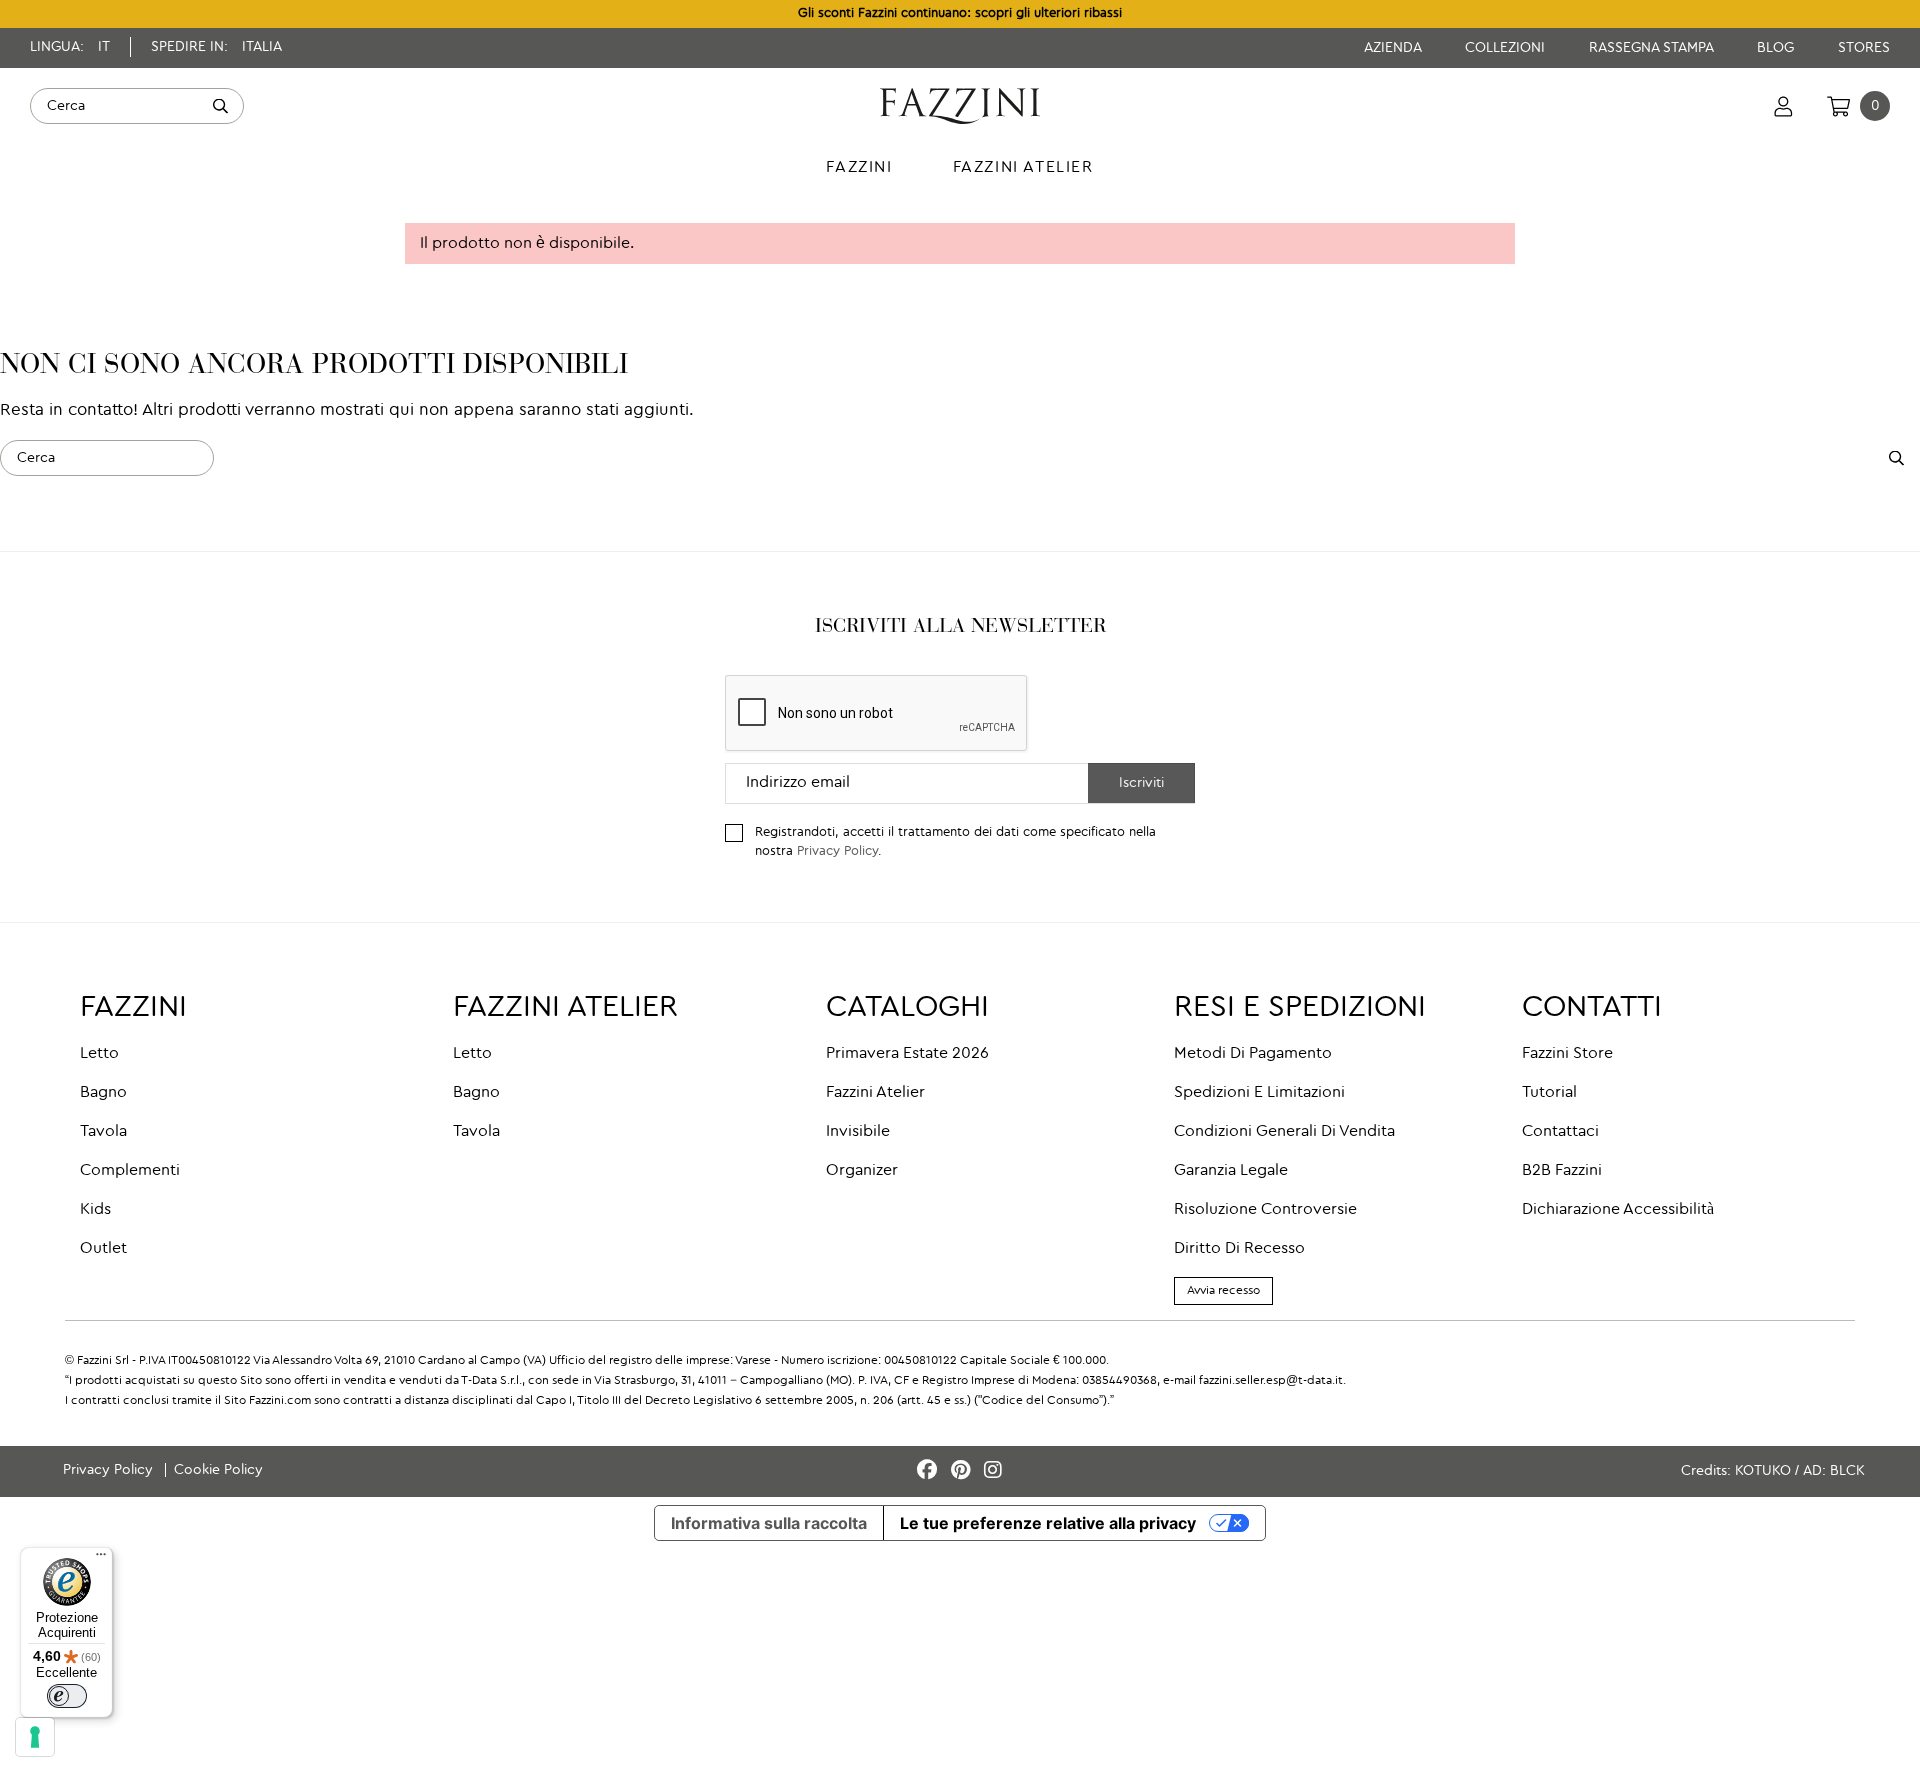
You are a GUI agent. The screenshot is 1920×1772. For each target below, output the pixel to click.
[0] (1838, 106)
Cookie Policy (218, 1470)
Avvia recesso (1223, 1291)
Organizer (862, 1171)
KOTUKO (1763, 1471)
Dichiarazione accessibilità (1618, 1210)
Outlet (103, 1249)
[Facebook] (930, 1471)
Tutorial (1549, 1093)
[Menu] (101, 1559)
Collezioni (1507, 48)
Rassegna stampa (1653, 48)
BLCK (1847, 1471)
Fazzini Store (1567, 1054)
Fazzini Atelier (875, 1093)
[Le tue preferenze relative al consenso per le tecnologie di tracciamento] (35, 1737)
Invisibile (858, 1132)
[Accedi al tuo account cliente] (1783, 106)
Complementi (130, 1171)
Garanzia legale (1231, 1171)
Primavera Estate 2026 (907, 1054)
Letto (99, 1054)
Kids (95, 1210)
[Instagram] (993, 1471)
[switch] (67, 1696)
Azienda (1394, 48)
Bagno (103, 1093)
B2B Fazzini (1562, 1171)
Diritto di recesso (1239, 1249)
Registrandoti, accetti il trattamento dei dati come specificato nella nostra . (955, 842)
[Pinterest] (963, 1471)
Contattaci (1560, 1132)
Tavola (103, 1132)
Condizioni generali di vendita (1284, 1132)
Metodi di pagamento (1253, 1054)
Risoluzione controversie (1265, 1210)
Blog (1777, 48)
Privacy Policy (837, 851)
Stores (1864, 48)
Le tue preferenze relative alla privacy (1048, 1523)
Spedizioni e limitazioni (1259, 1093)
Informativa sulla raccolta (769, 1523)
